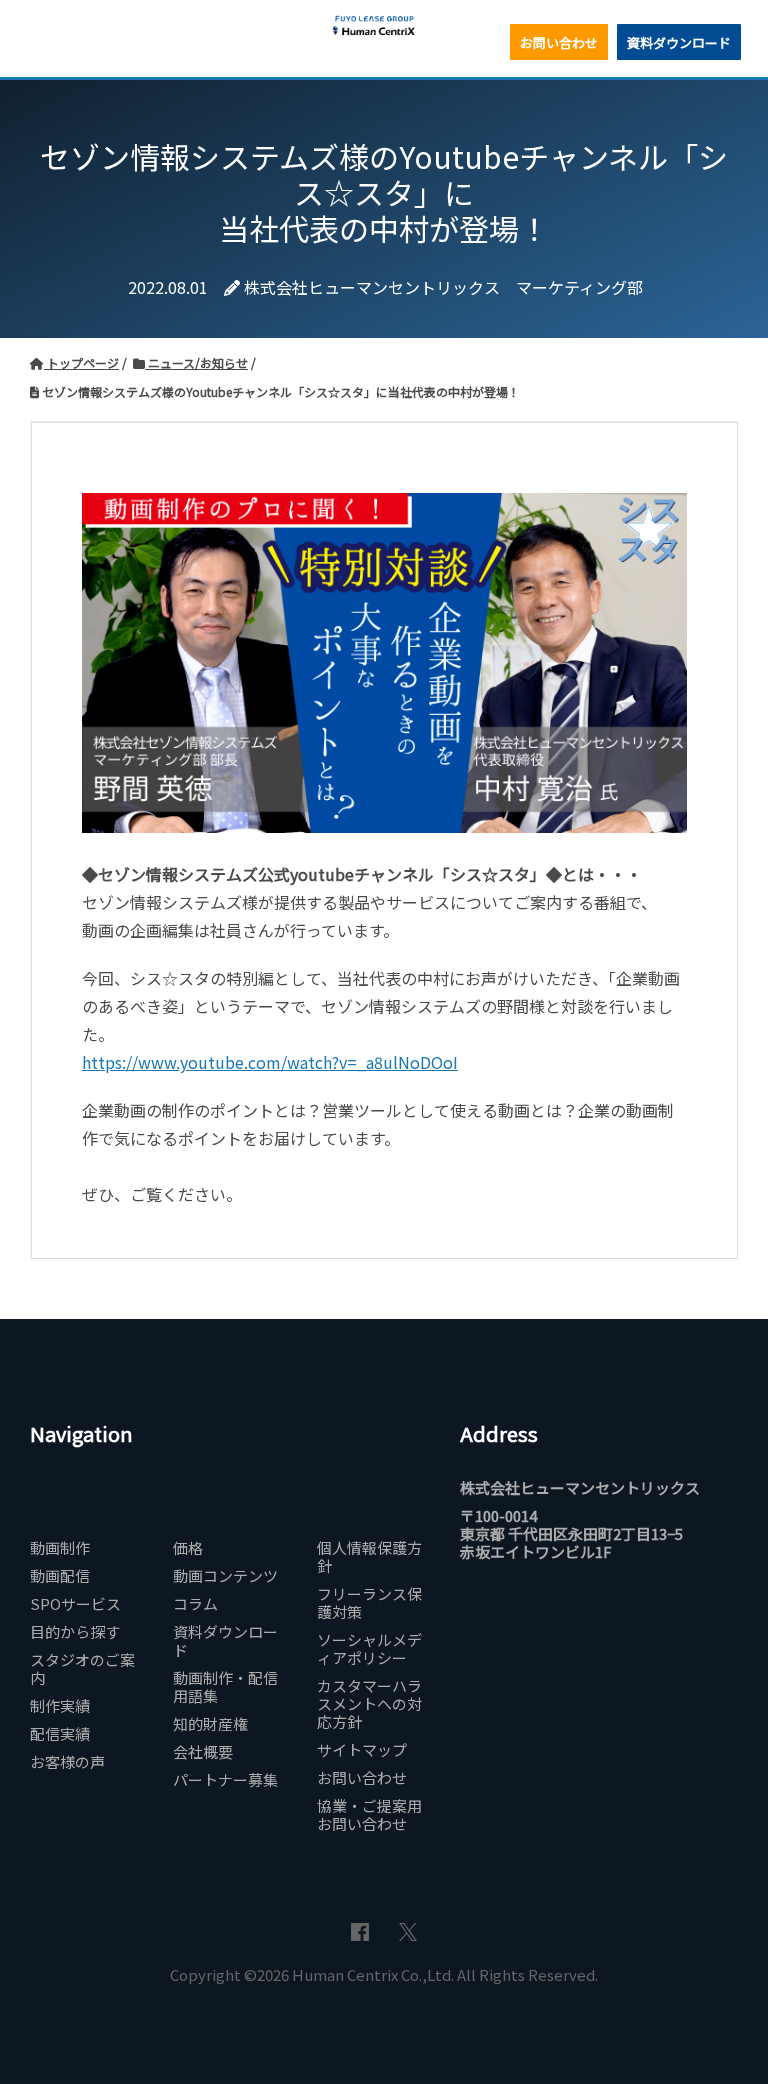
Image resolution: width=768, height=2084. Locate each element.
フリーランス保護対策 (369, 1603)
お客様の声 (67, 1762)
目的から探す (75, 1632)
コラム (195, 1604)
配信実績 (60, 1734)
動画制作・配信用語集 (225, 1687)
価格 (188, 1548)
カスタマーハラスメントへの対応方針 (369, 1704)
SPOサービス (75, 1604)
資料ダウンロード (679, 42)
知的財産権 (210, 1724)
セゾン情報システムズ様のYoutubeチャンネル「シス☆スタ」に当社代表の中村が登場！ (279, 391)
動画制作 (60, 1548)
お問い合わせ (559, 42)
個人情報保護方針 (369, 1557)
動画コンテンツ (225, 1576)
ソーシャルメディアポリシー (369, 1649)
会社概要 (203, 1752)
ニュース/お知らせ (196, 362)
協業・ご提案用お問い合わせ (369, 1815)
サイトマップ (362, 1750)
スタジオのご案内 (82, 1669)
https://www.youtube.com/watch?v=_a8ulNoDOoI (270, 1062)
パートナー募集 (225, 1780)
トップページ (81, 362)
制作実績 (60, 1706)
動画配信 (60, 1576)
